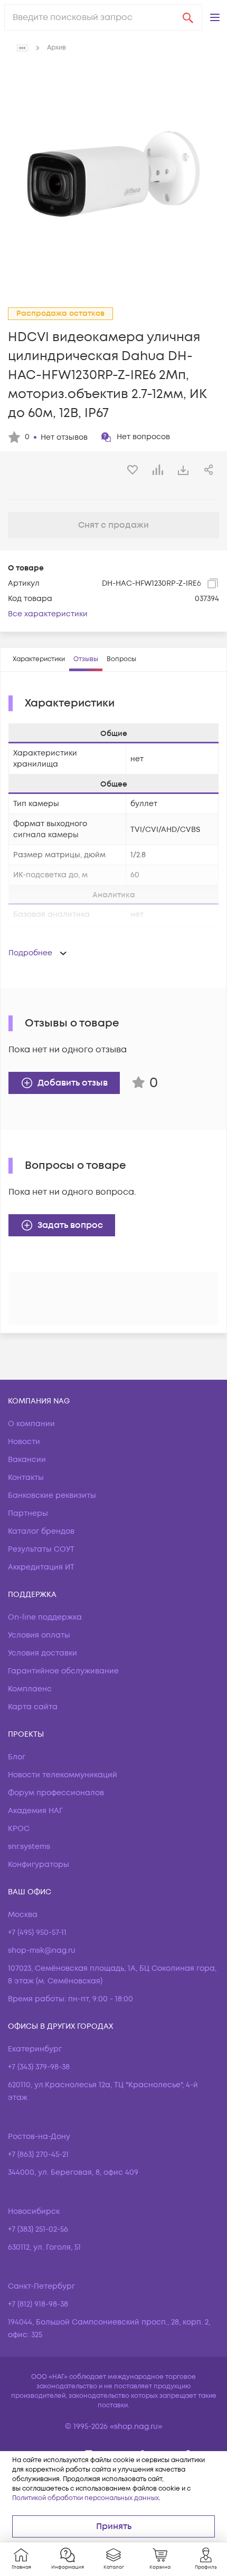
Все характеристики (48, 614)
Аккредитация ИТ (41, 1567)
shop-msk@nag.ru (42, 1950)
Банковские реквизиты (52, 1495)
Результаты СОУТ (41, 1549)
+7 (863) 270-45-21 (38, 2154)
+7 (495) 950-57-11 (37, 1933)
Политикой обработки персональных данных (86, 2498)
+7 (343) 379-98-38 (39, 2067)
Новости (24, 1442)
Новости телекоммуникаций (63, 1775)
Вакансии (27, 1460)
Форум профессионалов (56, 1793)
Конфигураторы (39, 1865)
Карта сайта (33, 1707)
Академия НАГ (35, 1811)
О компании (31, 1424)
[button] (215, 17)
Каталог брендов (41, 1531)
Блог (17, 1757)
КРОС (19, 1829)
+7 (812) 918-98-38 (38, 2304)
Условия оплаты (39, 1635)
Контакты (26, 1478)
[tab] (39, 660)
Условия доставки (42, 1653)
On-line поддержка (45, 1617)
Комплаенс (30, 1689)
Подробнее (30, 953)
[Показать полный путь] (22, 48)
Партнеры (28, 1513)
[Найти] (188, 17)
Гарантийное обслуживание (63, 1671)
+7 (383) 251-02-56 (38, 2229)
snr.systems (29, 1847)
